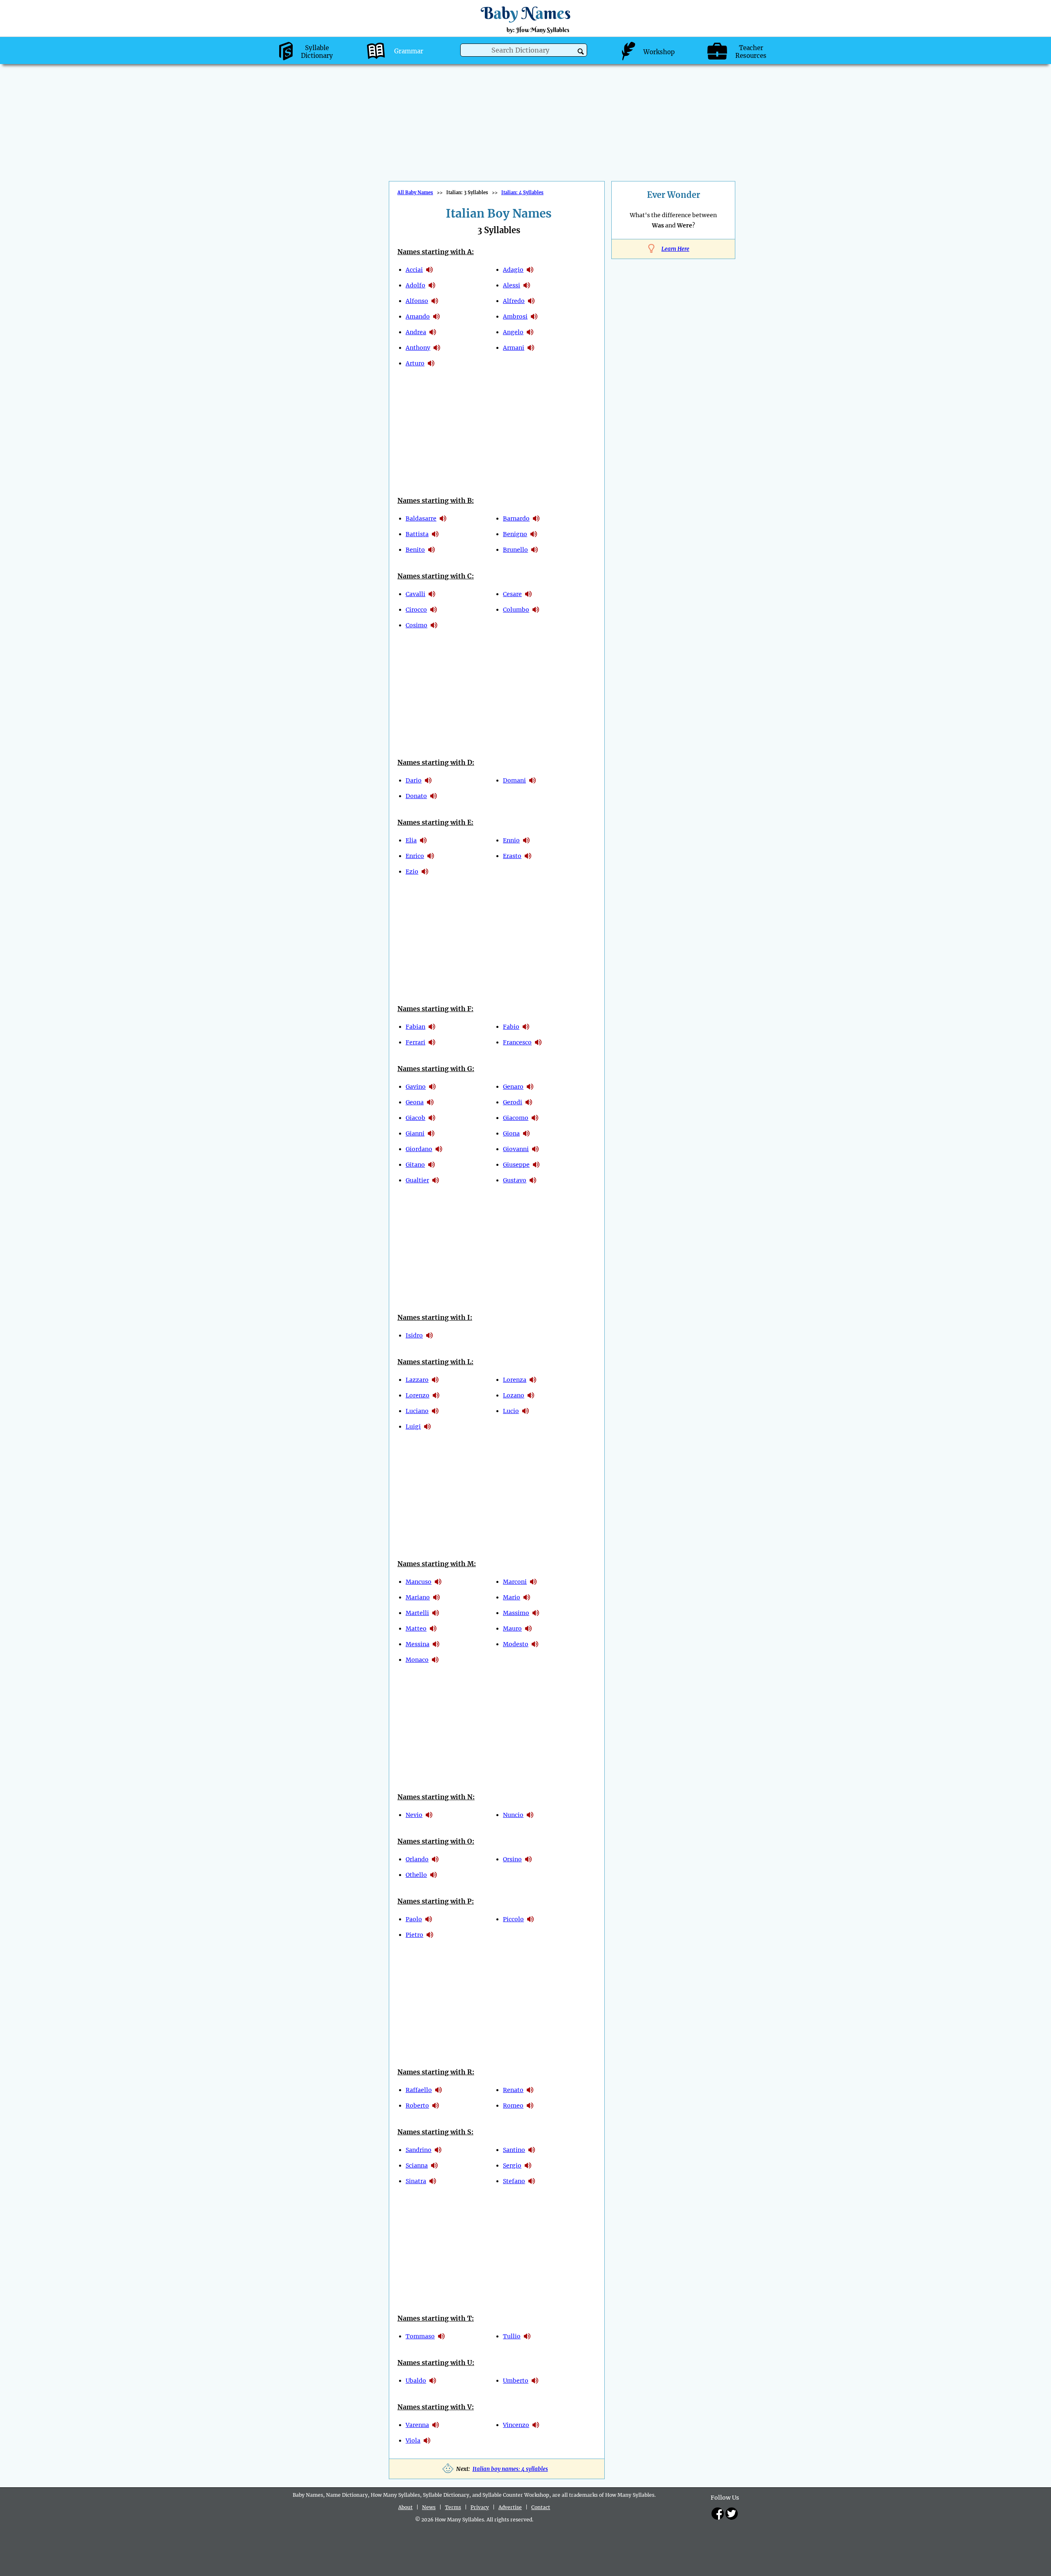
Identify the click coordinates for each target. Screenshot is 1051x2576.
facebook (718, 2514)
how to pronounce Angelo (530, 332)
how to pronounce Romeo (530, 2106)
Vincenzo (516, 2425)
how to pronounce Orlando (435, 1859)
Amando (418, 317)
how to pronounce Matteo (433, 1629)
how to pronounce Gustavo (533, 1180)
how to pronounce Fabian (432, 1027)
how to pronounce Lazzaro (435, 1380)
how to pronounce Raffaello (438, 2090)
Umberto (516, 2381)
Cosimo (416, 625)
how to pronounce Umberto (535, 2381)
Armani (514, 348)
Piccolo (513, 1919)
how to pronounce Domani (532, 780)
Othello (416, 1875)
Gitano (415, 1165)
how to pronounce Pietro (430, 1935)
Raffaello (419, 2090)
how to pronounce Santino (532, 2150)
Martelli (417, 1613)
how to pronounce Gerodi (529, 1102)
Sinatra (416, 2181)
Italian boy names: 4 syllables (510, 2469)
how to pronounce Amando (436, 317)
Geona (415, 1102)
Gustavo (515, 1180)
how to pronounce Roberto (436, 2106)
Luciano (417, 1411)
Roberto (417, 2106)
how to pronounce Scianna (434, 2165)
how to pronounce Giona (526, 1133)
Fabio (511, 1027)
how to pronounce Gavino (432, 1087)
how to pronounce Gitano (431, 1165)
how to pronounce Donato (434, 796)
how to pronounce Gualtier (436, 1180)
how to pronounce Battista (435, 534)
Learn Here (675, 249)
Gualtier (417, 1180)
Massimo (516, 1613)
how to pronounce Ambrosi (534, 317)
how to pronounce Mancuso (438, 1582)
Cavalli (415, 594)
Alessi (512, 285)
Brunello (515, 550)
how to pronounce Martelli (436, 1613)
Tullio (512, 2336)
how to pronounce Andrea (433, 332)
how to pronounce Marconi (533, 1582)
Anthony (418, 348)
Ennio (511, 840)
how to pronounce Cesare (528, 594)
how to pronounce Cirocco (434, 610)
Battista (417, 534)
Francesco (517, 1042)
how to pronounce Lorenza (533, 1380)
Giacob (415, 1118)
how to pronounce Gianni (431, 1133)
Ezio (412, 872)
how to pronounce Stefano (532, 2181)
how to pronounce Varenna (436, 2425)
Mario (512, 1597)
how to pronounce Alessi (527, 285)
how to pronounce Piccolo (530, 1919)
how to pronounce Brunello (535, 550)
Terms (453, 2507)
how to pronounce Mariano (436, 1597)
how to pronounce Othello (434, 1875)
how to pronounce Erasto (528, 856)
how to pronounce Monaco (435, 1660)
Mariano (418, 1597)
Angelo (513, 332)
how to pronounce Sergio (528, 2165)
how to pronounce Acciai (429, 270)
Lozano (514, 1395)
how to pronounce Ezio (425, 872)
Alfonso (417, 301)
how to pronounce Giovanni (535, 1149)
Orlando (417, 1859)
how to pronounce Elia (423, 840)
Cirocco (416, 610)
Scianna (417, 2165)
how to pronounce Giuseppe (536, 1165)
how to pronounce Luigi (427, 1427)
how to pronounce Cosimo (434, 625)
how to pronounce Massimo (536, 1613)
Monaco (417, 1660)
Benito (415, 550)
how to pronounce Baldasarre (443, 518)
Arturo (415, 363)
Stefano (514, 2181)
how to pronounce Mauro (528, 1629)
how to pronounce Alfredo (531, 301)
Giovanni (516, 1149)
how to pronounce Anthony (437, 348)
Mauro (512, 1629)
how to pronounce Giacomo (535, 1118)
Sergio (512, 2165)
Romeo (513, 2106)
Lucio (511, 1411)
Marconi (515, 1582)
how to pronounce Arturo (431, 363)
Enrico (415, 856)
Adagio (513, 270)
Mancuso (419, 1582)
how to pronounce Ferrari (432, 1042)
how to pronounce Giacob (432, 1118)
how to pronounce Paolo (429, 1919)
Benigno (515, 534)
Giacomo (516, 1118)
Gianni (415, 1133)
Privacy (480, 2507)
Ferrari (415, 1042)
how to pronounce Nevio (429, 1815)
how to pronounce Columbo (536, 610)
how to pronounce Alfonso (435, 301)
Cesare (512, 594)
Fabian (415, 1027)
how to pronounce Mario (527, 1597)
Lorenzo (418, 1395)
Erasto (512, 856)
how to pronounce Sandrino (438, 2150)
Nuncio (513, 1815)
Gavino (416, 1087)
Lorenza (515, 1380)
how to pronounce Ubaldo (433, 2381)
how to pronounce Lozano (531, 1395)
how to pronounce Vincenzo (536, 2425)
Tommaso (420, 2336)
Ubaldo (416, 2381)
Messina (418, 1644)
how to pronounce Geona (430, 1102)
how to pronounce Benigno (534, 534)
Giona (511, 1133)
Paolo (414, 1919)
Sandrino (419, 2150)
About (405, 2507)
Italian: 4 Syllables (522, 193)
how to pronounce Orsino (528, 1859)
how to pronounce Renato (530, 2090)
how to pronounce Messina (436, 1644)
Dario (414, 780)
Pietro (414, 1935)
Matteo (416, 1629)
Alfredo (514, 301)
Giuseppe (516, 1165)
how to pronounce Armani (531, 348)
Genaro (513, 1087)
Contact (541, 2507)
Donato (416, 796)
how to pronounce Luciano (435, 1411)
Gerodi (513, 1102)
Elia (411, 840)
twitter (732, 2514)
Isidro (414, 1335)
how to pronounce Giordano (439, 1149)
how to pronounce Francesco (538, 1042)
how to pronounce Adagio (530, 270)
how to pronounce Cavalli (432, 594)
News (429, 2507)
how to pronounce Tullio (527, 2336)
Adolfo (415, 285)
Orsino (512, 1859)
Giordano (419, 1149)
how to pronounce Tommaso (441, 2336)
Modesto (516, 1644)
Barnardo (516, 518)
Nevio (414, 1815)
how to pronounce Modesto (535, 1644)
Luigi (413, 1427)
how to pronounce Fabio (526, 1027)
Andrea (416, 332)
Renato (513, 2090)
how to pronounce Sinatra (433, 2181)
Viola (413, 2441)
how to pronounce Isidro (429, 1335)
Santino (514, 2150)
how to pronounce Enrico (431, 856)
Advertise (510, 2507)
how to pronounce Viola (427, 2441)
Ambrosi (515, 317)
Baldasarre (421, 518)
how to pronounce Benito (431, 550)
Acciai (414, 270)
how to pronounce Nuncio (530, 1815)
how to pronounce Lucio (525, 1411)
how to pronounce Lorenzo (436, 1395)
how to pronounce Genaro (530, 1087)
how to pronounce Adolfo (432, 285)
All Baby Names (415, 193)
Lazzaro (417, 1380)
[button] (581, 52)
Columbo (516, 610)
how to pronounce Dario (428, 780)
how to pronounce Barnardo (536, 518)
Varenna (417, 2425)
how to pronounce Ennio (526, 840)
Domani (514, 780)
